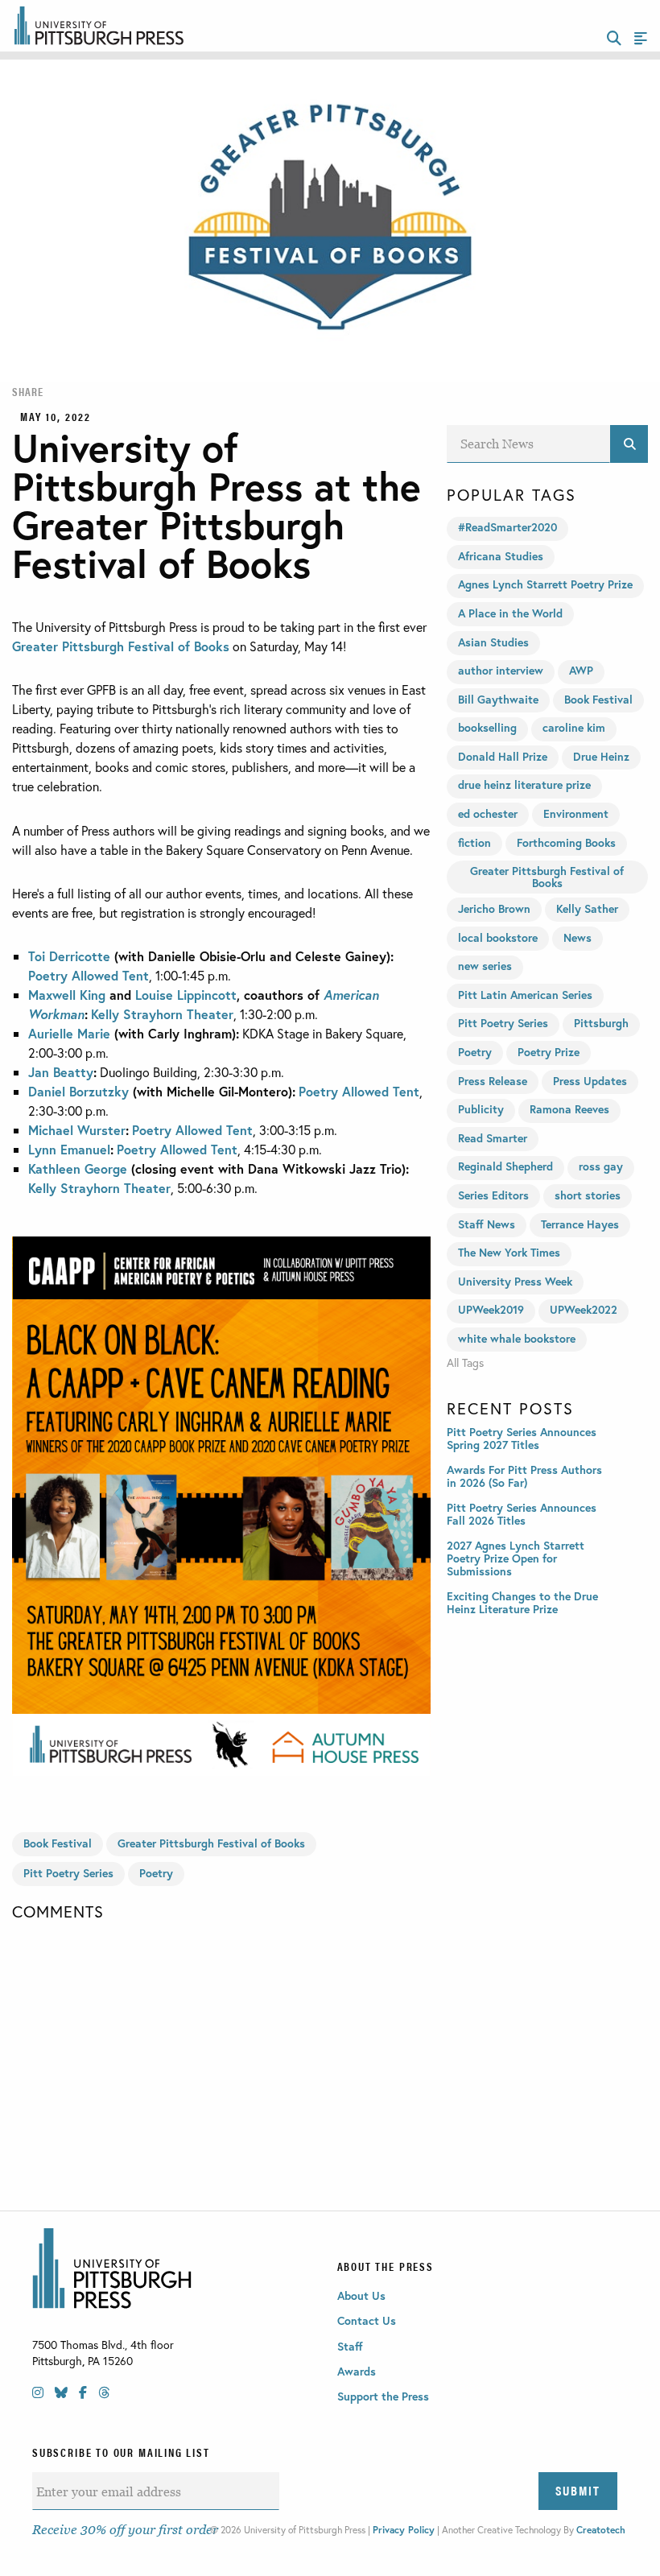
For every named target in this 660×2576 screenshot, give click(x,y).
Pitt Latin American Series (525, 995)
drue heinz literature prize (524, 784)
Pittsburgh (601, 1023)
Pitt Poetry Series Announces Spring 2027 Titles (522, 1438)
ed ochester (488, 813)
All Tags (465, 1363)
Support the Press (383, 2396)
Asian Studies (493, 642)
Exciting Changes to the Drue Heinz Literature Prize (522, 1602)
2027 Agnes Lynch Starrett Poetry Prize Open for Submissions (516, 1558)
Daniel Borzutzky (78, 1091)
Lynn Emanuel (69, 1149)
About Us (361, 2295)
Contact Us (367, 2320)
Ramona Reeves (569, 1109)
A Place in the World (510, 613)
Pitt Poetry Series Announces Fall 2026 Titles (522, 1514)
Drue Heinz (601, 756)
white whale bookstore (517, 1338)
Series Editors (493, 1195)
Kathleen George (78, 1168)
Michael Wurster (77, 1130)
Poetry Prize (549, 1052)
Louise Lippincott (186, 995)
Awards (357, 2371)
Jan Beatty (61, 1072)
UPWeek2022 (584, 1309)
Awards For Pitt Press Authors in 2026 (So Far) (524, 1476)
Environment (576, 813)
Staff (350, 2346)
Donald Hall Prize (503, 756)
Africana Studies (501, 556)
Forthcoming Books (566, 842)
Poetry (156, 1873)
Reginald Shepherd (505, 1166)
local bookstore (498, 937)
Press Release (493, 1081)
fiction (474, 842)
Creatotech (601, 2530)
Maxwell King (67, 995)
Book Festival (58, 1843)
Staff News (487, 1224)
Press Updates (590, 1081)
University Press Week (515, 1281)
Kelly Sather (587, 908)
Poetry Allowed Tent (89, 975)
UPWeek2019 (491, 1309)
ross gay (601, 1166)
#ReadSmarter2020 (507, 527)
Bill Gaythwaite (498, 699)
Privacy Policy (404, 2530)
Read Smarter (493, 1138)
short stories (588, 1195)
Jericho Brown (494, 908)
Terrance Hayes (580, 1224)
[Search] (629, 444)
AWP (581, 670)
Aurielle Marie (69, 1033)
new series (485, 966)
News (577, 937)
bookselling (487, 727)
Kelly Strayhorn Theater (162, 1014)
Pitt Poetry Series (68, 1873)
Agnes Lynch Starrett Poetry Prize (545, 584)
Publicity (481, 1109)
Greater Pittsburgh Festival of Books (121, 646)
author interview (501, 670)
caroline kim (574, 727)
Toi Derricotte (69, 956)
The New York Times (509, 1252)
